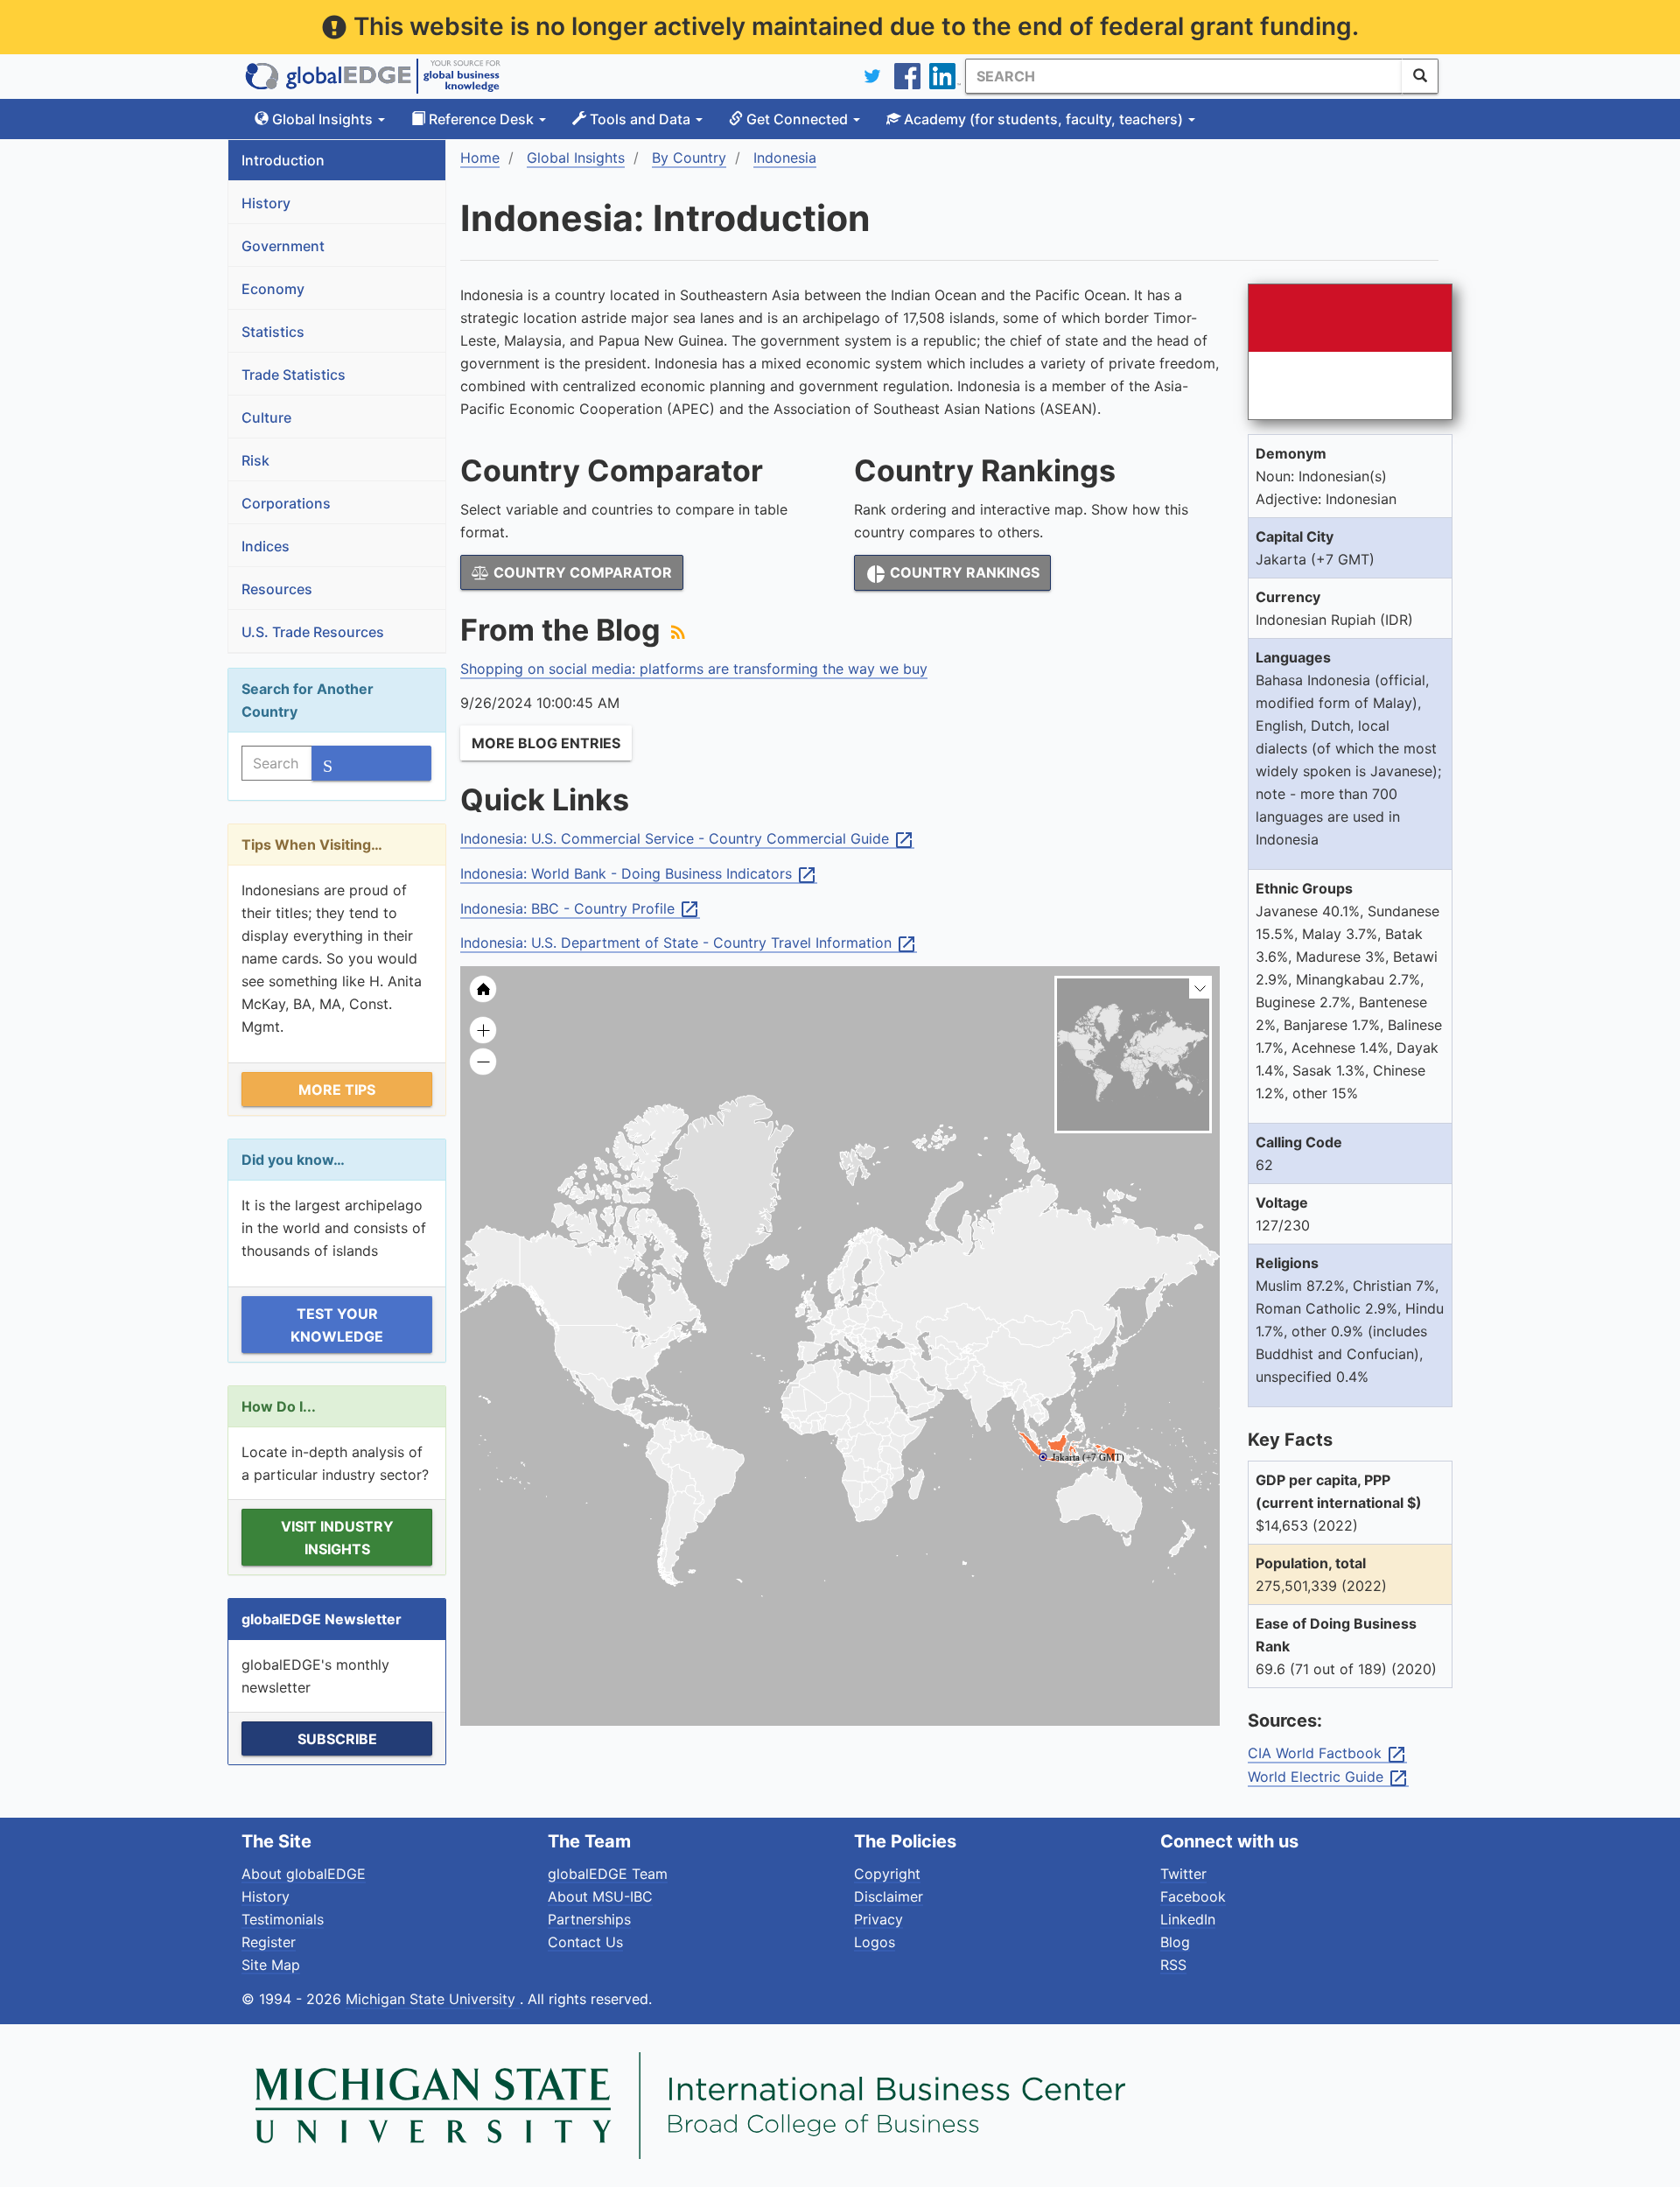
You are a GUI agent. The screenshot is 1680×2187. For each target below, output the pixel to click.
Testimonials (283, 1919)
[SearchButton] (1420, 76)
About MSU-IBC (600, 1896)
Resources (277, 589)
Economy (273, 289)
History (266, 203)
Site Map (271, 1965)
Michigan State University (433, 1999)
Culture (266, 417)
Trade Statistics (294, 375)
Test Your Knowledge (337, 1325)
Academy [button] (1042, 119)
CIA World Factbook (1327, 1754)
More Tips (337, 1090)
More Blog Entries (546, 743)
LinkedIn (1188, 1919)
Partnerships (589, 1919)
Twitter (1183, 1874)
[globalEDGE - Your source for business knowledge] (373, 76)
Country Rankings (952, 574)
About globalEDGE (304, 1874)
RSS (1173, 1965)
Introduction (283, 160)
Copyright (887, 1874)
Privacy (878, 1919)
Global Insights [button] (322, 119)
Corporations (286, 503)
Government (283, 246)
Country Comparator (581, 572)
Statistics (273, 332)
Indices (266, 546)
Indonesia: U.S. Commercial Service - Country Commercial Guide (687, 839)
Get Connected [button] (797, 119)
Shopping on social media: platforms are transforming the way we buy (694, 669)
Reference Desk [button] (481, 119)
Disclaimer (889, 1896)
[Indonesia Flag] (1350, 352)
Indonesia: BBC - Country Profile (580, 909)
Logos (875, 1942)
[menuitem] (932, 1391)
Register (269, 1942)
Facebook (1193, 1896)
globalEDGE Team (608, 1874)
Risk (255, 460)
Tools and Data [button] (640, 119)
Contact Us (585, 1942)
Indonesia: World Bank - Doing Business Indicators (639, 874)
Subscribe (337, 1739)
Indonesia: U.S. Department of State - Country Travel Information (689, 943)
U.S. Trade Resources (313, 632)
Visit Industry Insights (337, 1538)
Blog (1175, 1942)
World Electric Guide (1328, 1777)
